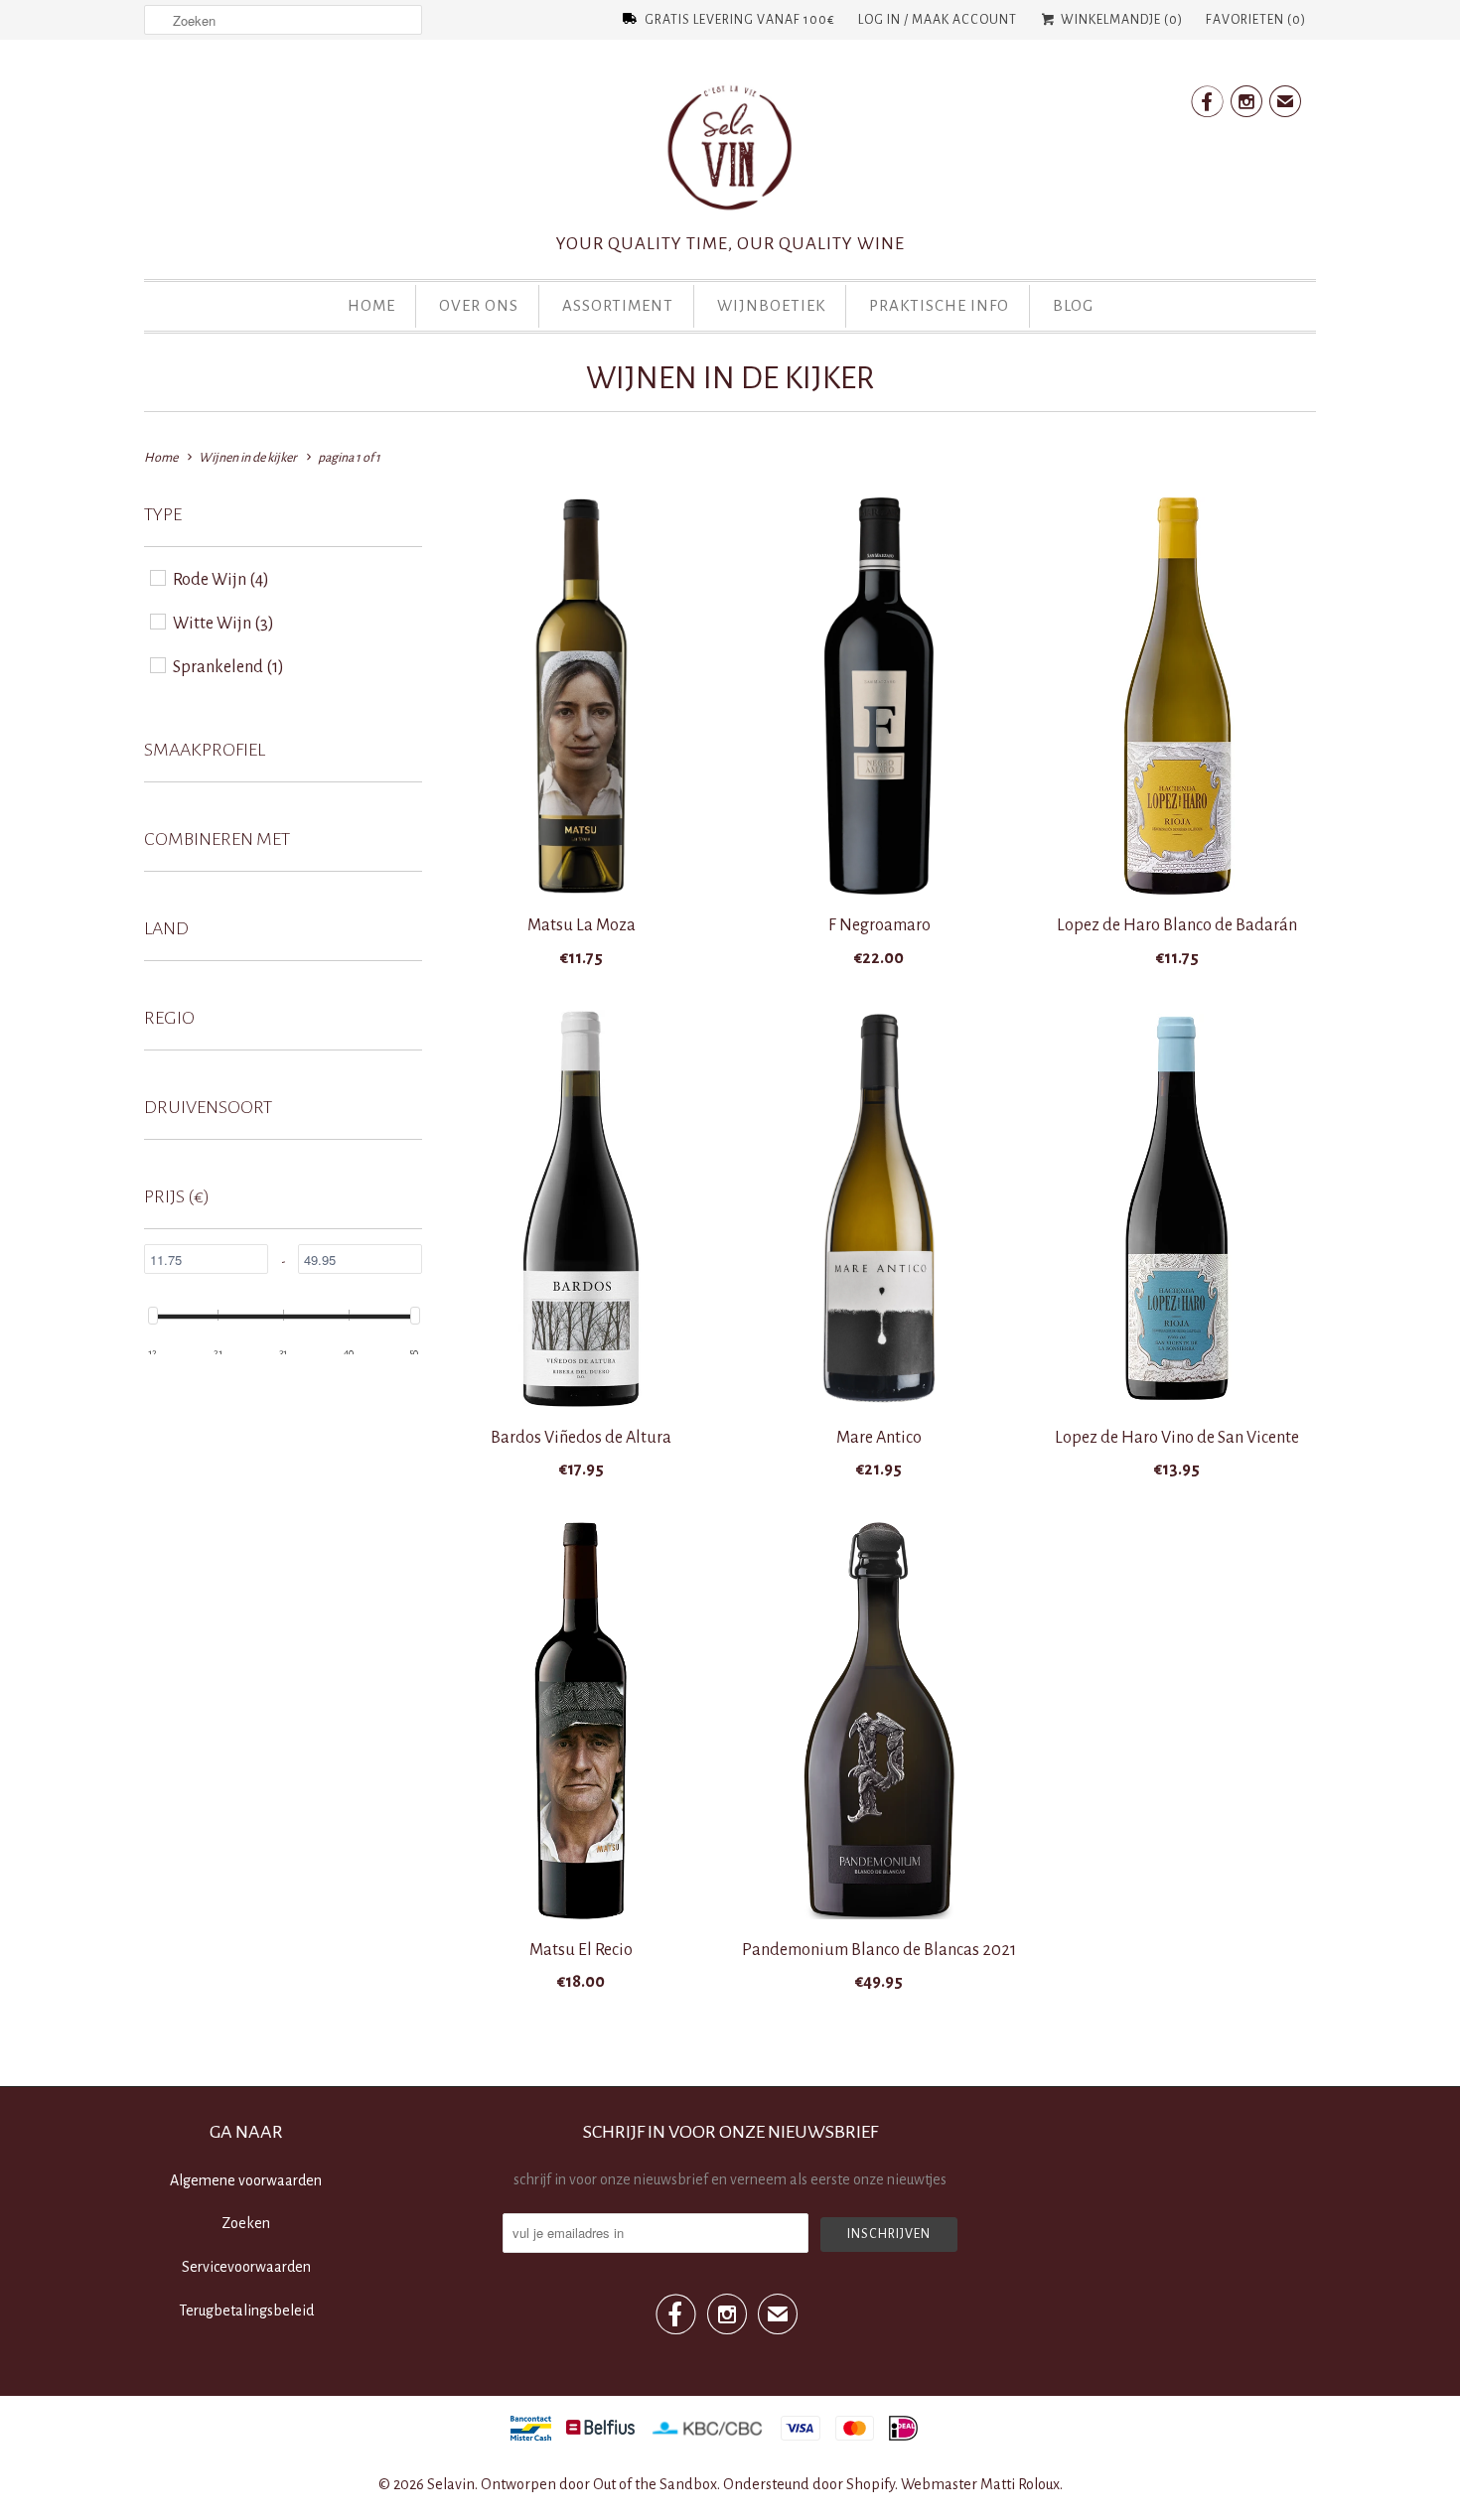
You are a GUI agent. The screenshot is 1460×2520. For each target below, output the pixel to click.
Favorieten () (1256, 20)
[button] (163, 521)
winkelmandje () (1120, 20)
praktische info (939, 305)
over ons (479, 305)
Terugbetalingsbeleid (246, 2310)
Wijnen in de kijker (730, 378)
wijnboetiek (771, 305)
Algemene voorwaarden (246, 2180)
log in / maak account (938, 20)
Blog (1073, 305)
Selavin (451, 2484)
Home (371, 305)
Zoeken (246, 2223)
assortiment (618, 305)
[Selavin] (730, 154)
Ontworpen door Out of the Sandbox (599, 2484)
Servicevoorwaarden (246, 2267)
